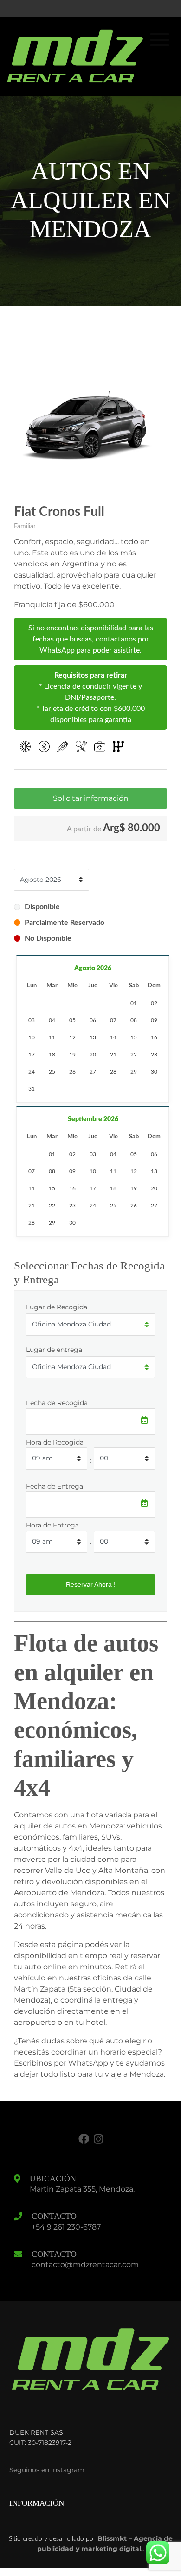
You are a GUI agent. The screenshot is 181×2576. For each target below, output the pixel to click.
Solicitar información (91, 798)
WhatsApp (88, 2063)
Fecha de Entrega (55, 1486)
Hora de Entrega (52, 1525)
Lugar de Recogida (57, 1307)
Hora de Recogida (55, 1442)
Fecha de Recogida (57, 1403)
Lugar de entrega (54, 1350)
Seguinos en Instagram (47, 2470)
